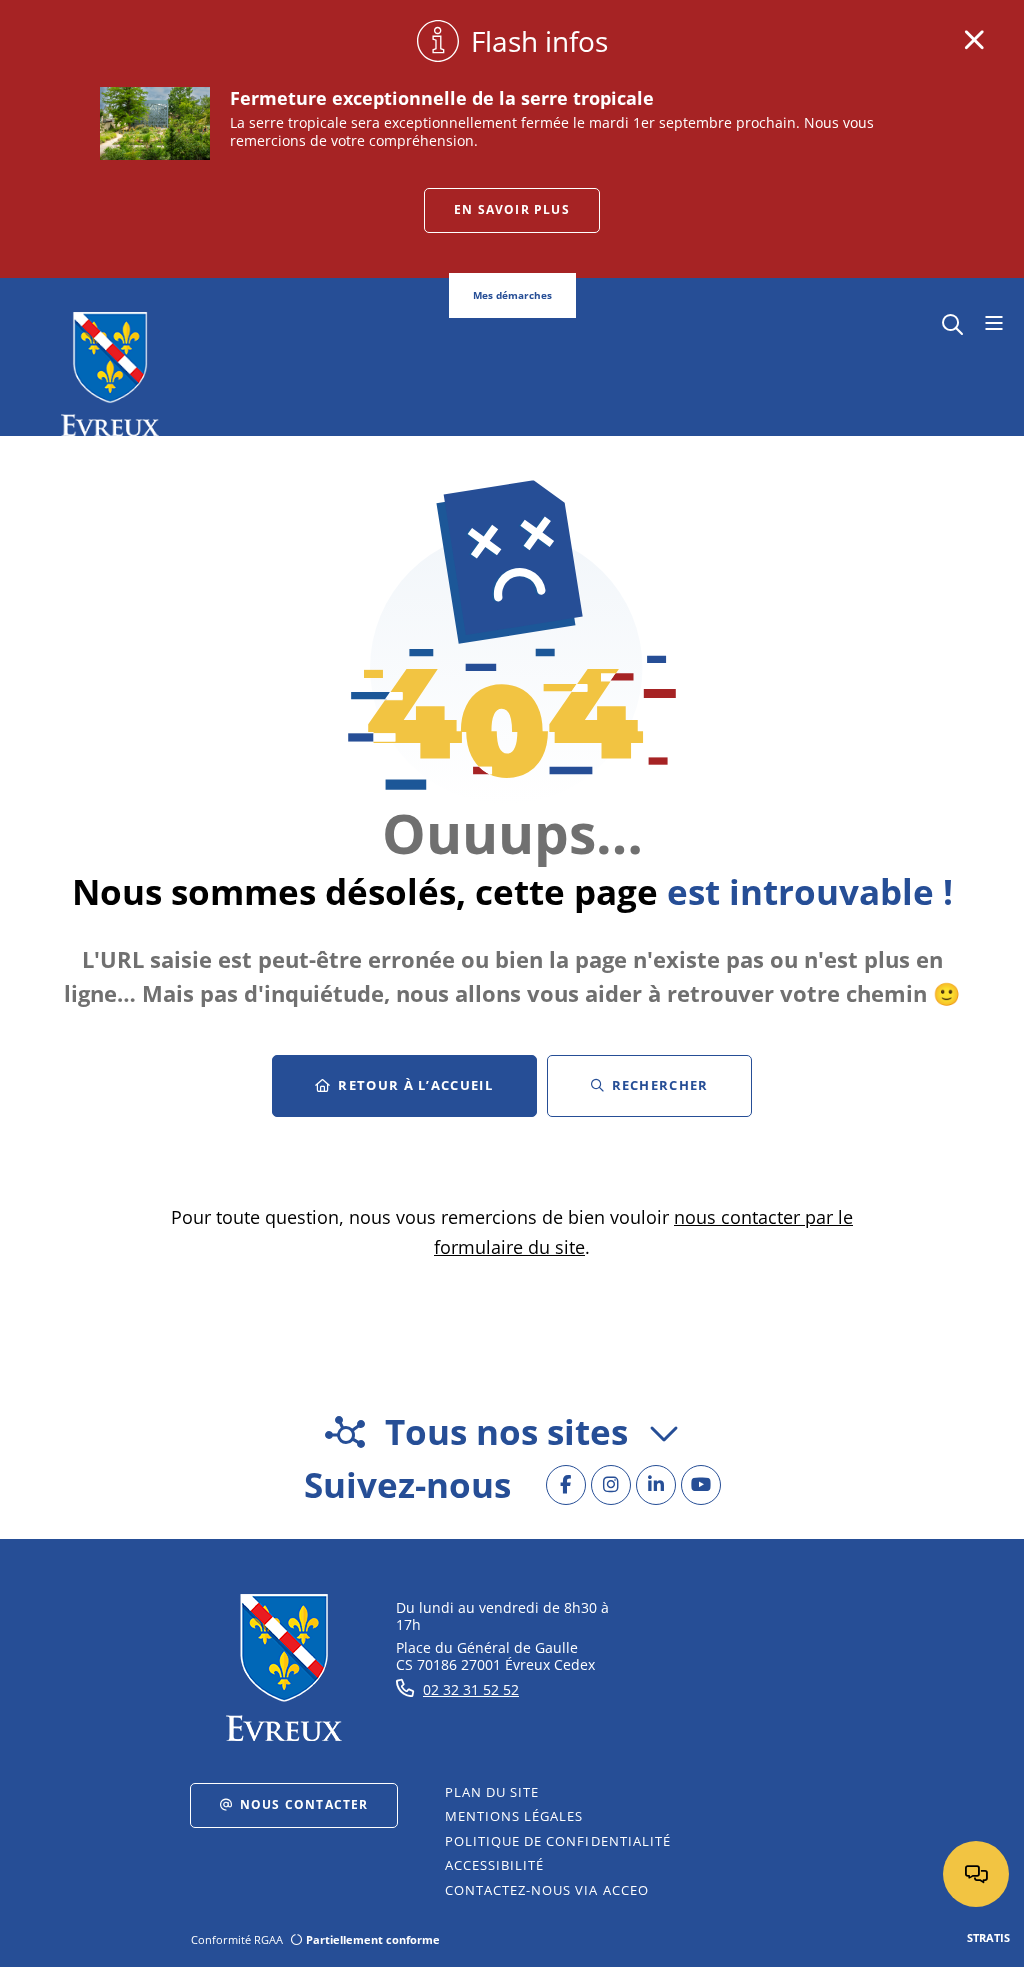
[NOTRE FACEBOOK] (566, 1485)
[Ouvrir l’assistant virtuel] (976, 1874)
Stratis (988, 1937)
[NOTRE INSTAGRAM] (611, 1485)
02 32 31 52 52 (471, 1689)
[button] (952, 322)
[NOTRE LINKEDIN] (656, 1485)
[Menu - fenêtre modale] (993, 324)
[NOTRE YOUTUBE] (701, 1485)
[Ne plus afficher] (974, 40)
